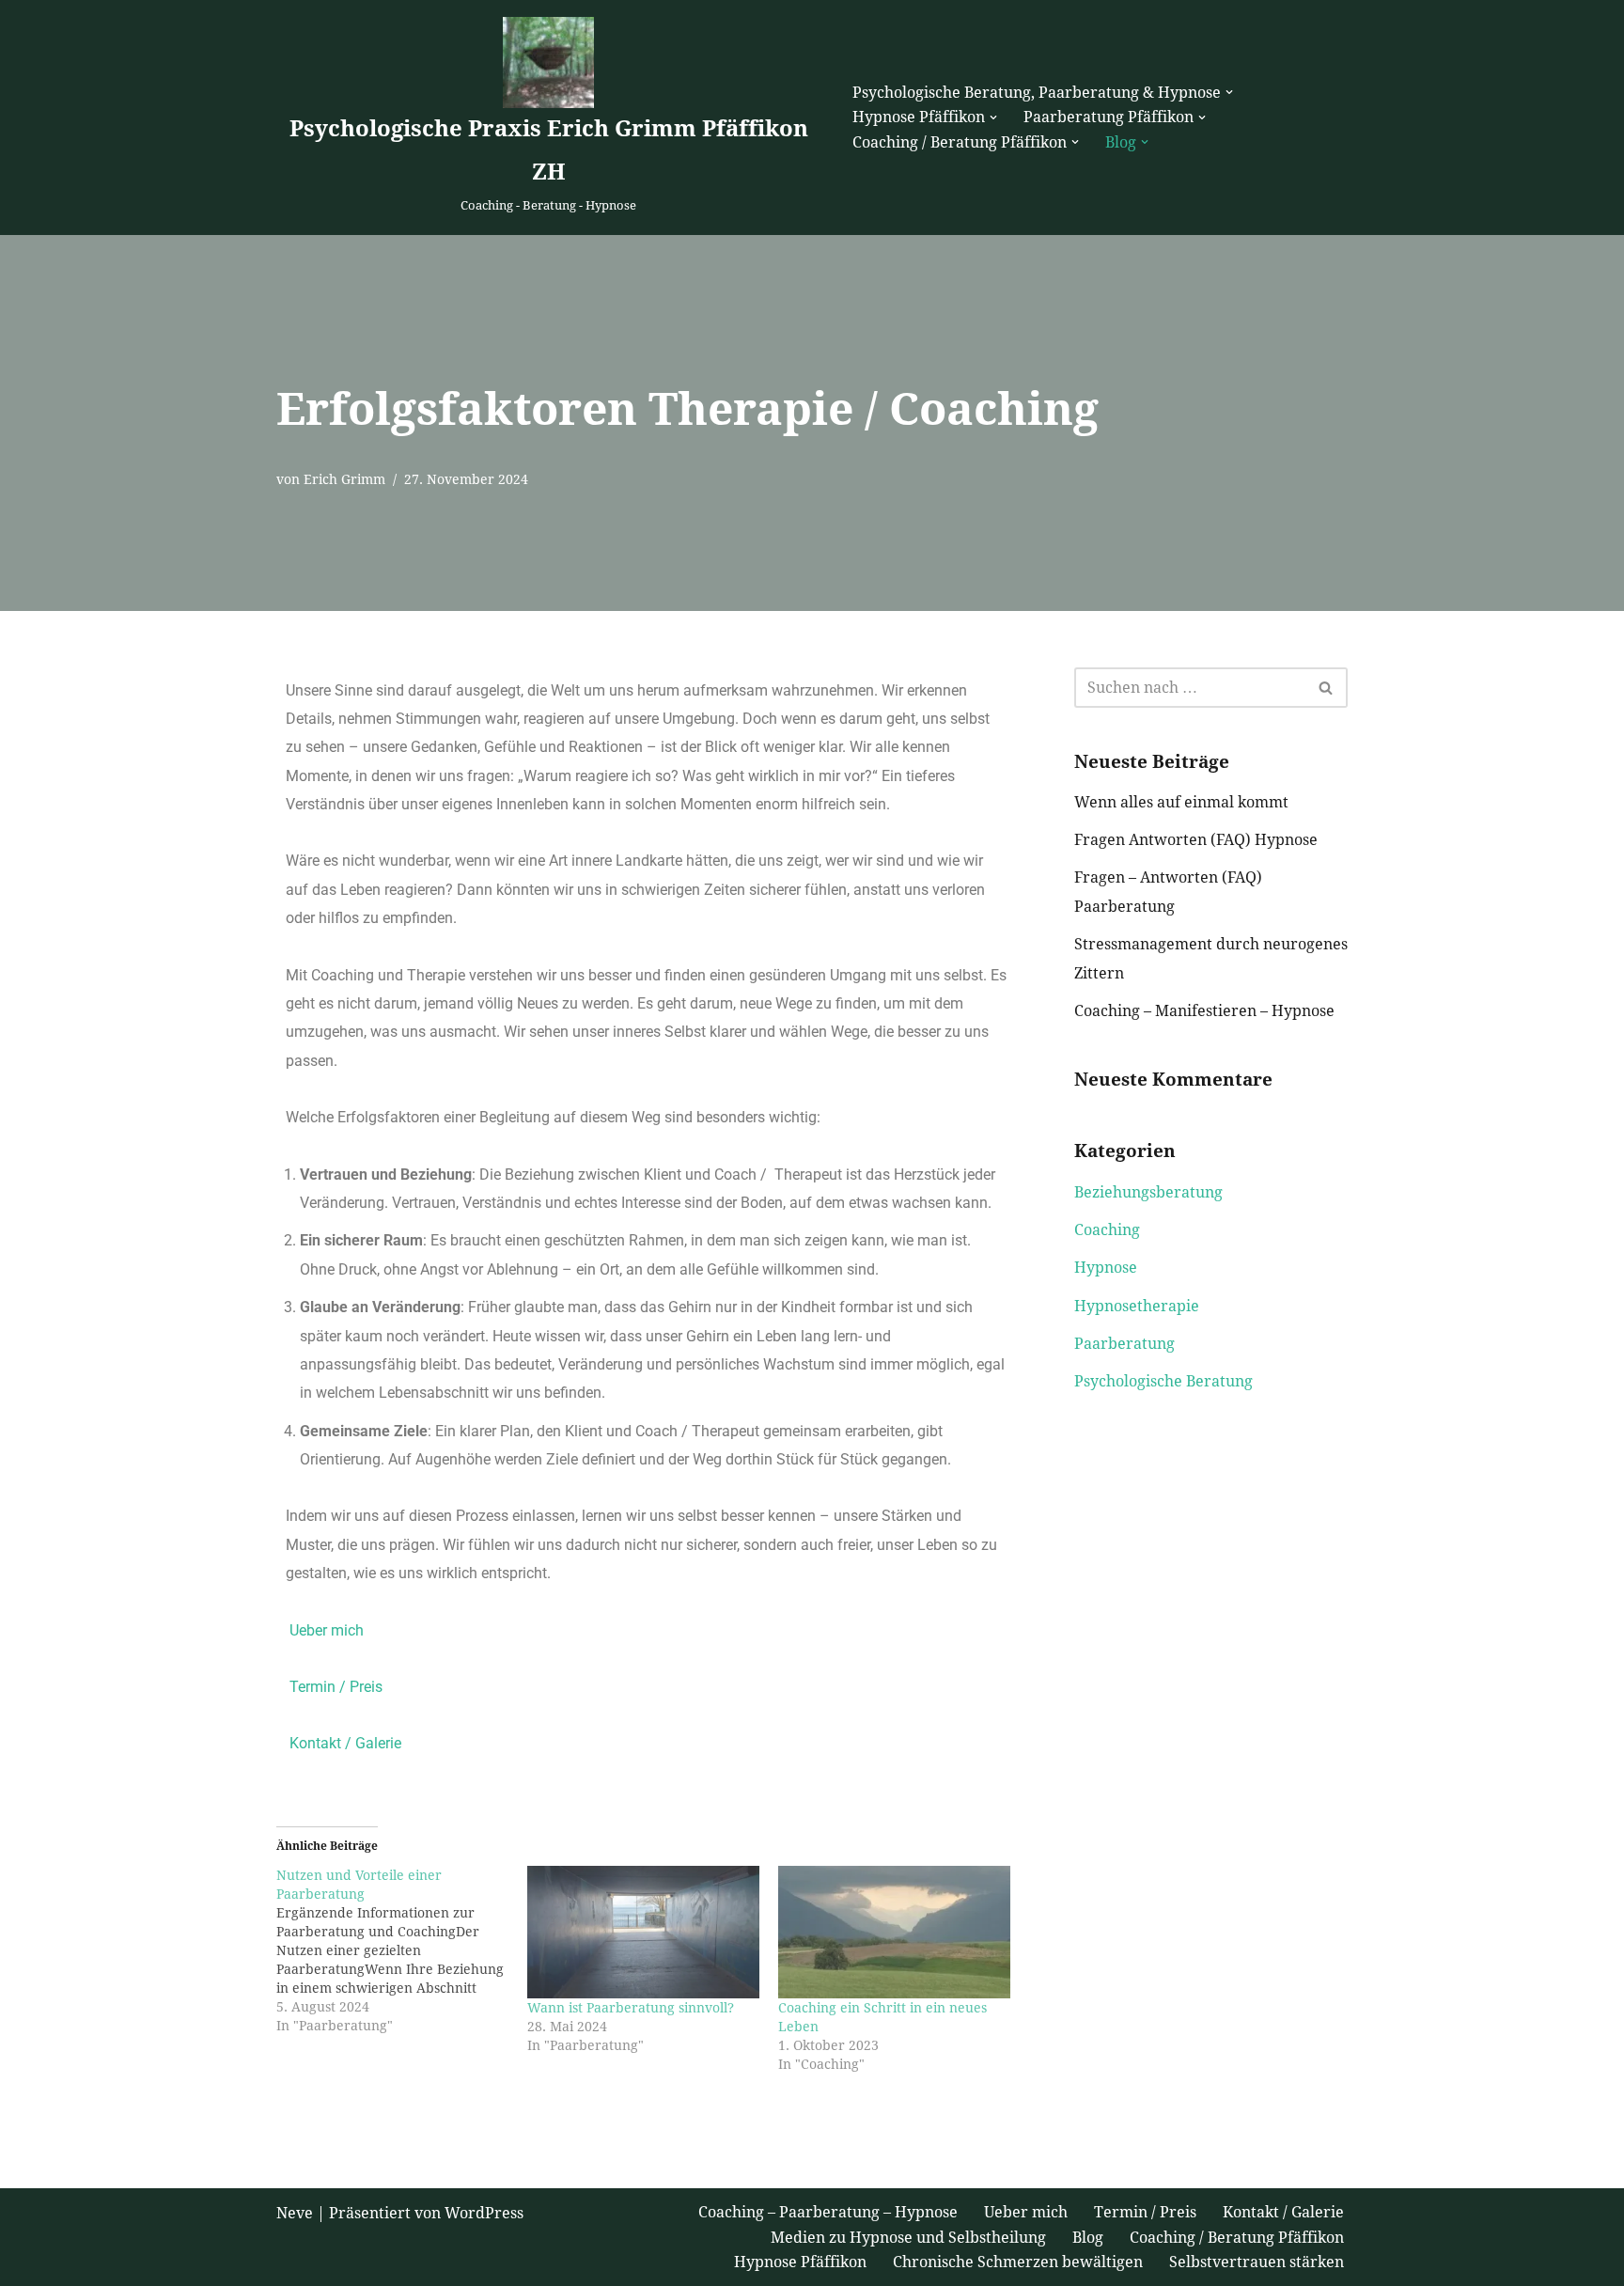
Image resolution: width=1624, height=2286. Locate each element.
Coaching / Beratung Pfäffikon (1237, 2238)
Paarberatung (1124, 1344)
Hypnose (1106, 1268)
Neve (295, 2213)
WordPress (484, 2213)
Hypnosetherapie (1137, 1306)
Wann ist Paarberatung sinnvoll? (631, 2008)
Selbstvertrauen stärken (1257, 2262)
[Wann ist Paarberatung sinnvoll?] (643, 1932)
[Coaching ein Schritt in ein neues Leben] (894, 1932)
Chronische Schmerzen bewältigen (1018, 2262)
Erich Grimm (344, 479)
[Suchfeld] (1327, 688)
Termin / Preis (336, 1687)
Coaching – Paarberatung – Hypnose (828, 2212)
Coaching (1107, 1230)
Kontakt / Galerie (345, 1743)
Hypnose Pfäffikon (800, 2262)
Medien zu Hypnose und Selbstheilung (908, 2238)
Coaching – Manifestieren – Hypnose (1204, 1011)
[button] (1229, 92)
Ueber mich (327, 1630)
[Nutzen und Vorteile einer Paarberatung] (402, 1950)
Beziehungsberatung (1148, 1192)
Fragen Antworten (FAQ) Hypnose (1196, 840)
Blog (1088, 2238)
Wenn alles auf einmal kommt (1181, 802)
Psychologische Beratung (1163, 1381)
